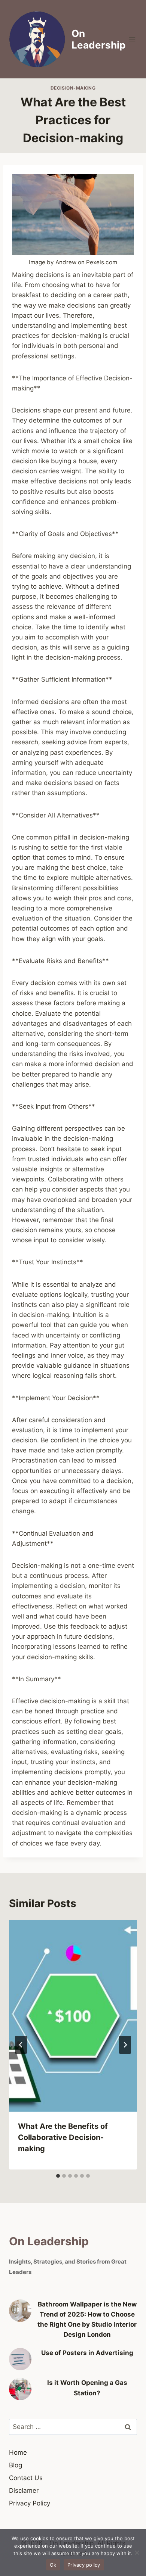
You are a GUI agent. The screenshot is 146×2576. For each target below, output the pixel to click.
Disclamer (24, 2491)
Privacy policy (84, 2565)
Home (18, 2452)
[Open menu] (132, 39)
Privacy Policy (30, 2503)
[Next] (125, 2045)
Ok (53, 2565)
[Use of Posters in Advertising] (20, 2359)
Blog (16, 2465)
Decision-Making (73, 88)
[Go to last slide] (21, 2045)
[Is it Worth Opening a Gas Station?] (20, 2389)
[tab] (58, 2176)
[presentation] (73, 2016)
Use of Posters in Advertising (87, 2353)
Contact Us (26, 2478)
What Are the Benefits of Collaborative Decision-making (63, 2137)
